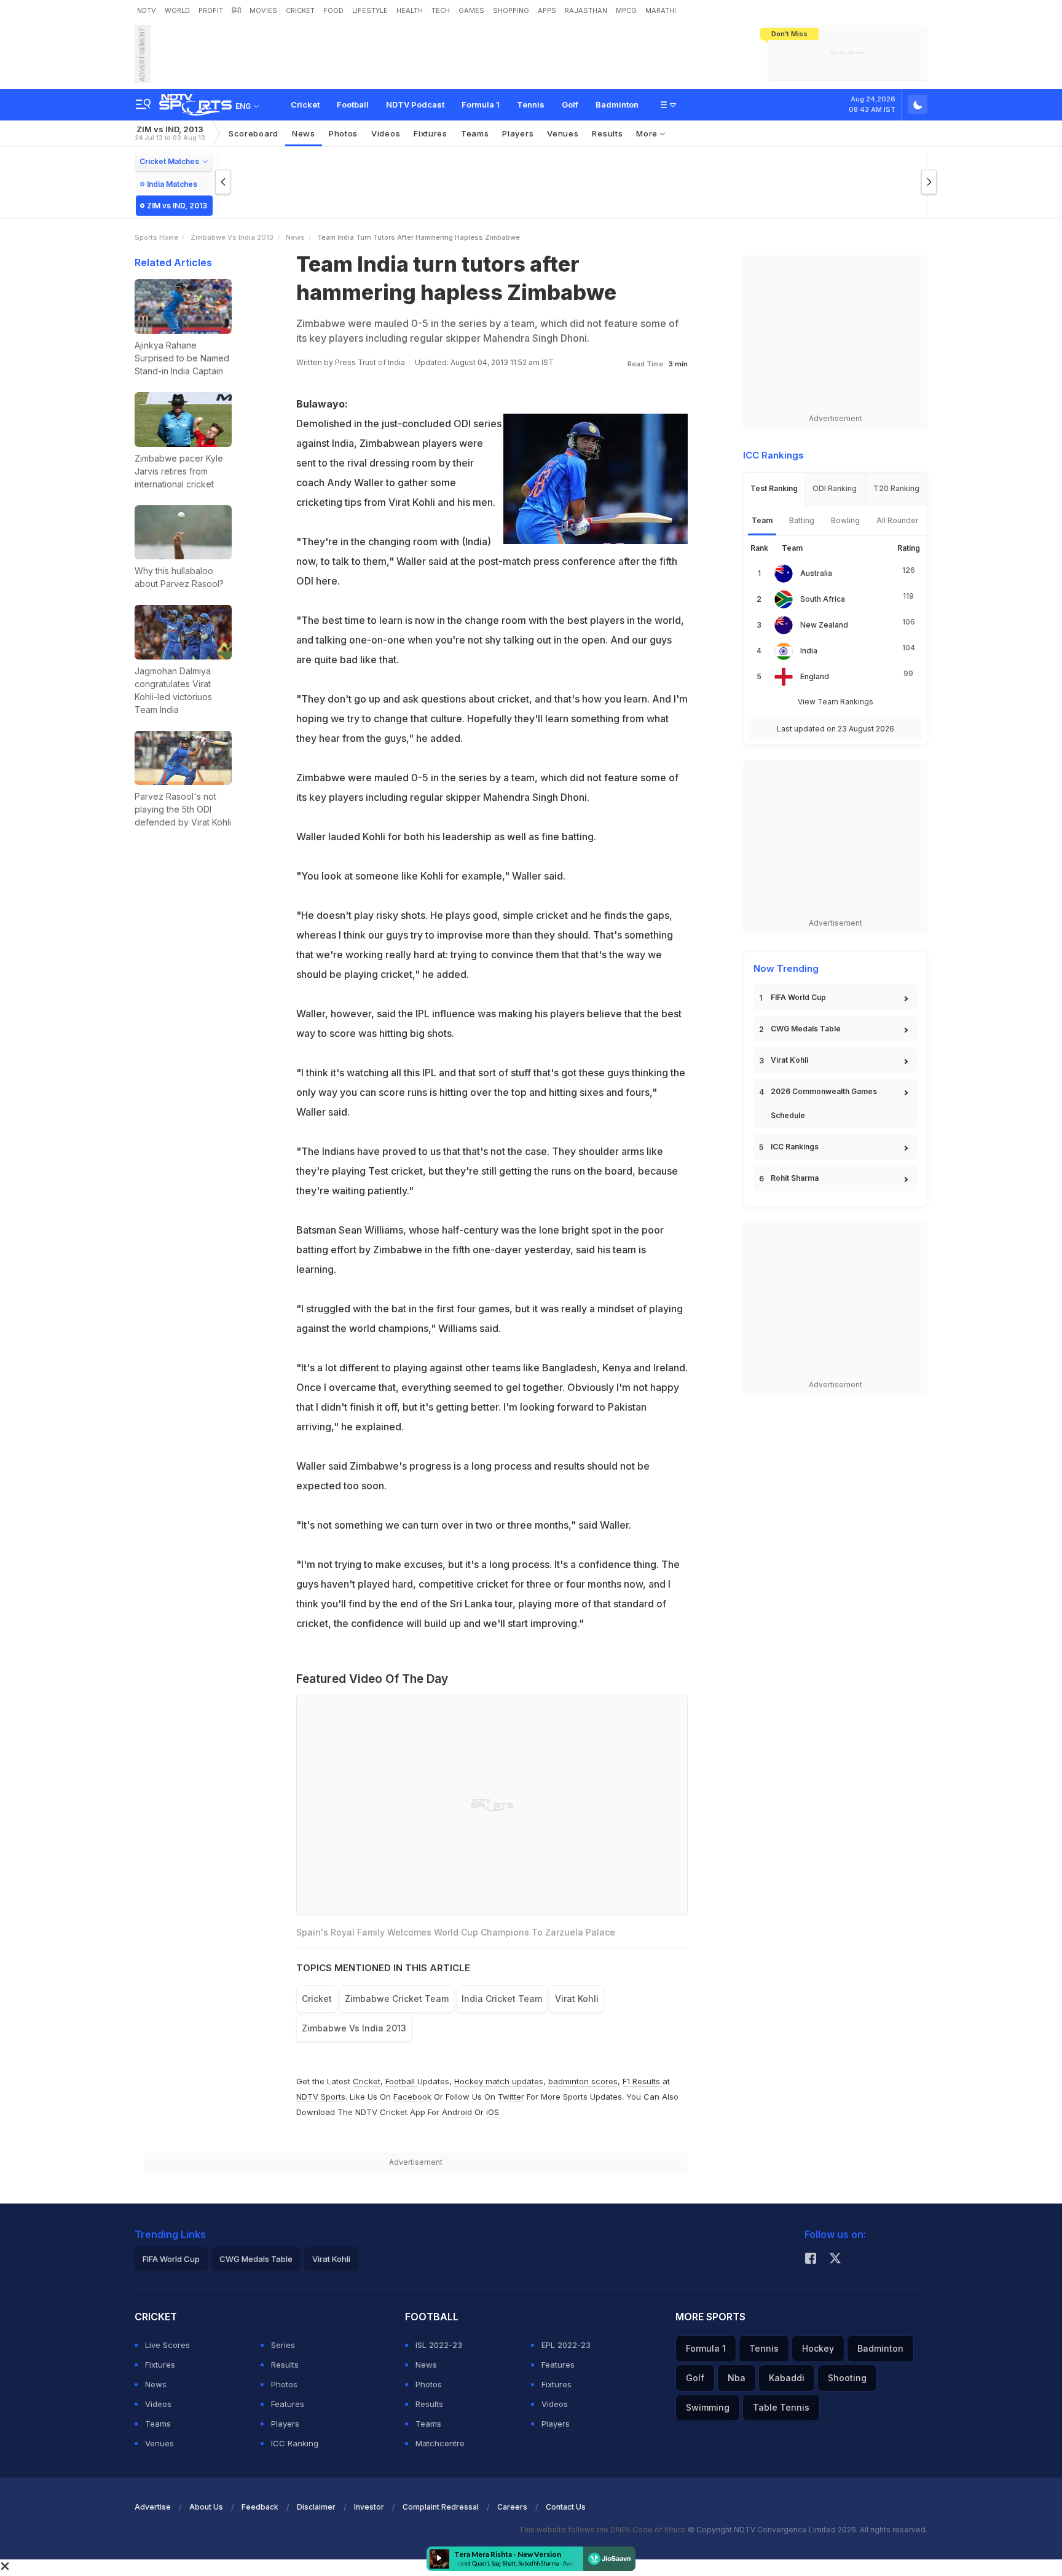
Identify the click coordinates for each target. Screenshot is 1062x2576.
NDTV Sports (321, 2097)
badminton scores (583, 2081)
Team (762, 520)
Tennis (531, 104)
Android (457, 2112)
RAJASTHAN (586, 10)
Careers (512, 2507)
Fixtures (431, 133)
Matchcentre (440, 2443)
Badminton (617, 104)
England (815, 676)
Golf (570, 104)
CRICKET (300, 10)
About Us (206, 2507)
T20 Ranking (896, 488)
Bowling (845, 520)
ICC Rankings (795, 1147)
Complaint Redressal (441, 2507)
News (304, 133)
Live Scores (167, 2345)
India (809, 651)
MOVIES (263, 10)
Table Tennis (781, 2407)
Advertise (153, 2507)
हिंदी (236, 10)
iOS (493, 2112)
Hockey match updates (499, 2081)
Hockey (818, 2348)
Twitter (511, 2097)
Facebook (412, 2097)
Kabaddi (787, 2378)
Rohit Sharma (795, 1178)
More (648, 133)
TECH (441, 10)
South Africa (823, 599)
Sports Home (156, 237)
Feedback (260, 2507)
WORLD (177, 10)
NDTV (147, 10)
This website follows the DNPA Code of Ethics (603, 2530)
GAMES (471, 10)
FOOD (333, 10)
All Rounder (898, 520)
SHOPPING (511, 10)
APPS (547, 10)
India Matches (172, 184)
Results (607, 133)
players (518, 133)
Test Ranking (774, 488)
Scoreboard (254, 133)
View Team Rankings (836, 702)
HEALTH (410, 10)
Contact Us (566, 2507)
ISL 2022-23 (439, 2345)
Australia (816, 573)
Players (285, 2424)
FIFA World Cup (798, 997)
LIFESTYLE (370, 10)
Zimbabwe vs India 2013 (232, 237)
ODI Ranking (835, 488)
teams (475, 133)
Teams (158, 2424)
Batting (802, 520)
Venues (563, 133)
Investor (369, 2507)
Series (283, 2345)
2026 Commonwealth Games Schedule (824, 1103)
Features (288, 2404)
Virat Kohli (789, 1060)
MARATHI (661, 10)
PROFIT (211, 10)
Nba (737, 2378)
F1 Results (643, 2081)
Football (353, 104)
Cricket (305, 104)
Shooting (847, 2378)
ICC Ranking (295, 2443)
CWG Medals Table (806, 1029)
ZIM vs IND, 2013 (170, 133)
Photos (343, 133)
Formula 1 (481, 104)
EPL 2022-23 (566, 2345)
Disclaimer (316, 2507)
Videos (386, 133)
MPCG (626, 10)
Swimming (708, 2407)
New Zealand (824, 625)
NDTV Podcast (415, 104)
